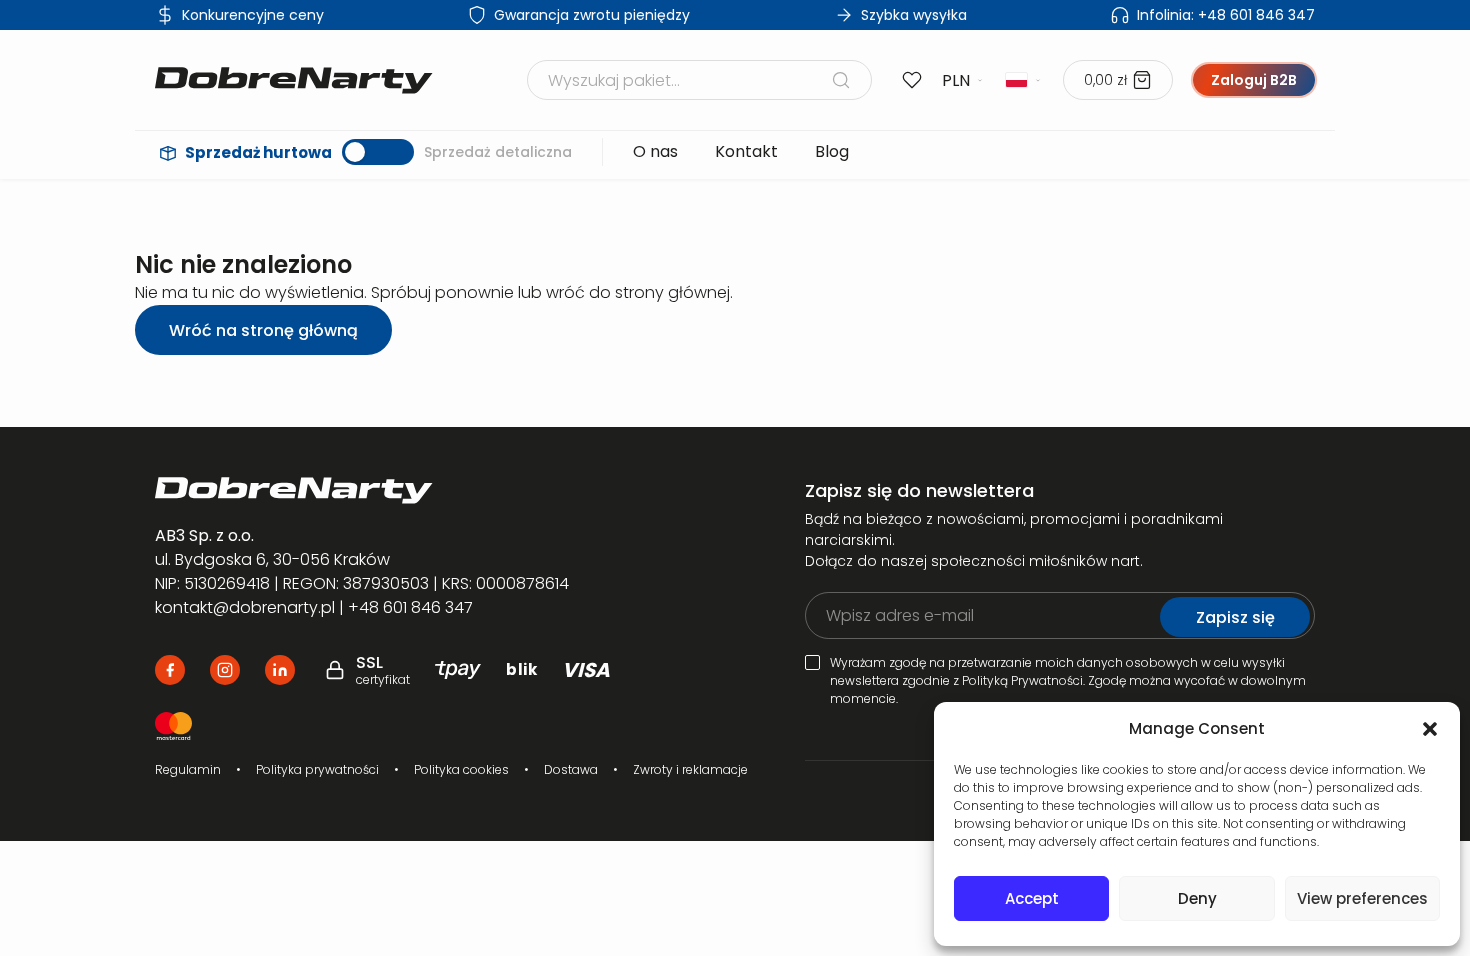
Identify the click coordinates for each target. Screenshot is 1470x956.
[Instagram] (225, 670)
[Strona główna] (294, 80)
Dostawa (571, 769)
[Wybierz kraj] (1024, 80)
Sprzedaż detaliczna (498, 152)
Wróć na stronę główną (263, 330)
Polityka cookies (461, 769)
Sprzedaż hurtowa (258, 152)
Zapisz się (1235, 617)
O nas (655, 151)
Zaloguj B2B (1254, 80)
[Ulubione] (912, 80)
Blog (832, 151)
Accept (1032, 898)
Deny (1197, 898)
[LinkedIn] (280, 670)
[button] (1430, 729)
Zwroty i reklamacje (690, 769)
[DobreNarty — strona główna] (391, 490)
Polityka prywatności (317, 769)
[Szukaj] (841, 80)
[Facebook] (170, 670)
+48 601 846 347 (1226, 15)
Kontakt (746, 151)
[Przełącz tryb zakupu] (378, 152)
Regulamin (188, 769)
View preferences (1362, 898)
